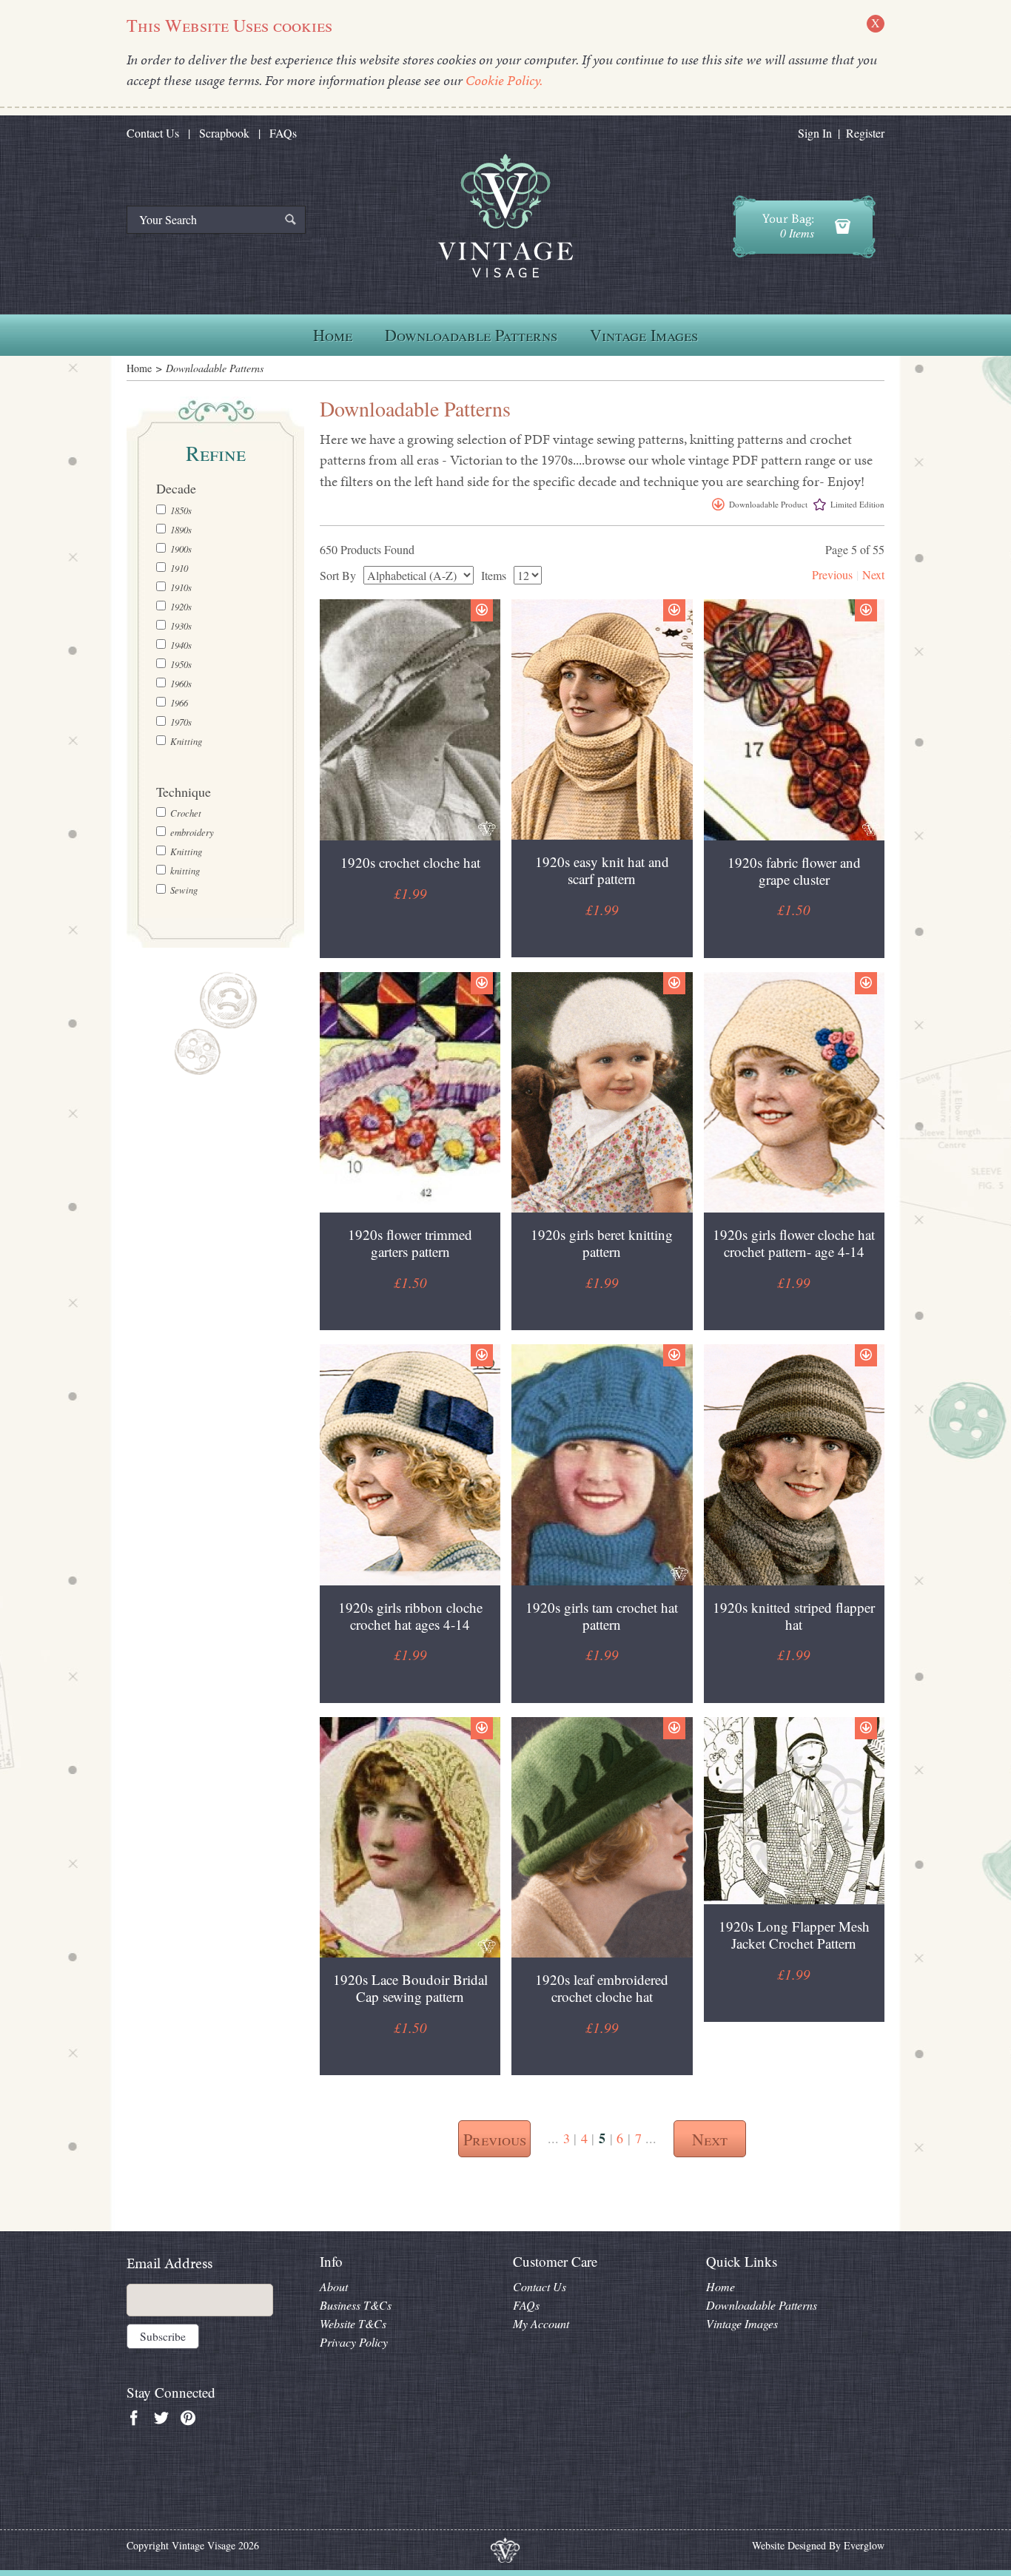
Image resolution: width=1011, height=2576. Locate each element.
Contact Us (153, 133)
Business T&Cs (356, 2305)
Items (494, 576)
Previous (832, 574)
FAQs (283, 133)
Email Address (169, 2263)
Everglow (864, 2545)
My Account (541, 2323)
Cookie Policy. (504, 80)
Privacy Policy (354, 2342)
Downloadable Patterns (471, 335)
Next (873, 574)
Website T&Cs (353, 2323)
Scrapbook (224, 133)
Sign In (815, 133)
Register (865, 133)
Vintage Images (644, 335)
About (334, 2286)
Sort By (338, 576)
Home (333, 335)
